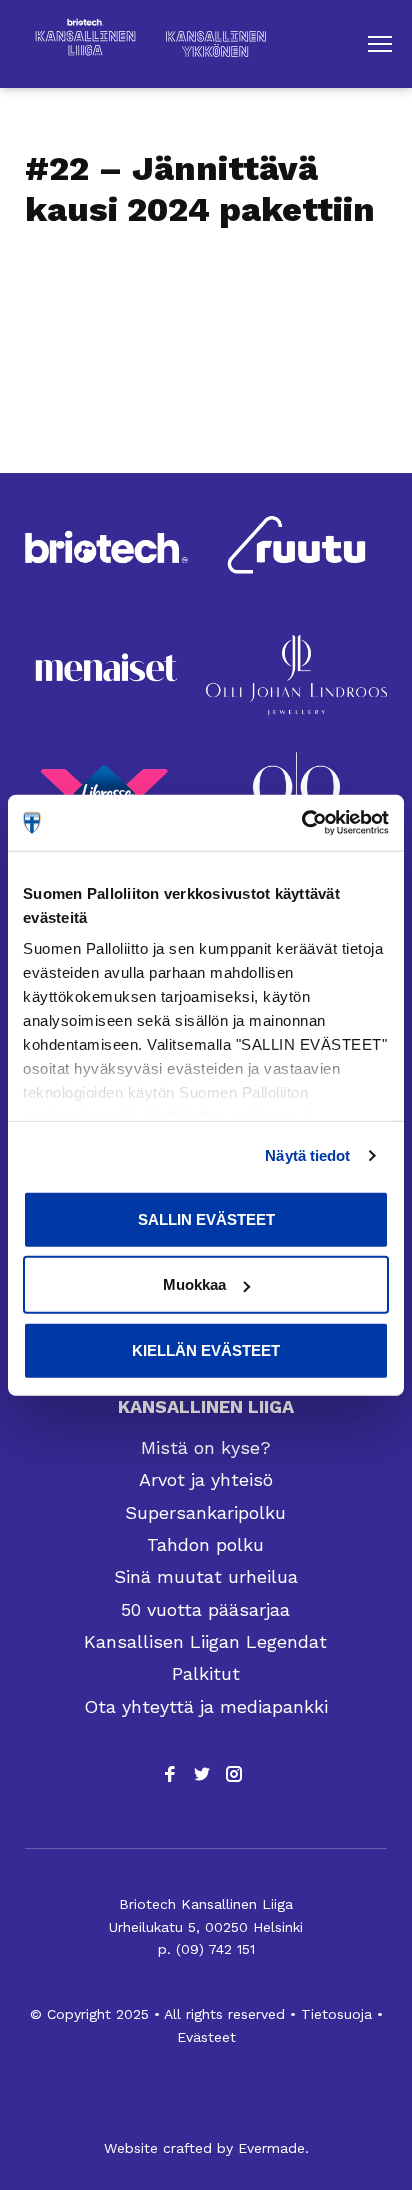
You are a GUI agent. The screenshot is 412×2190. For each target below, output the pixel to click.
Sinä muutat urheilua (206, 1576)
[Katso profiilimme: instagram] (234, 1774)
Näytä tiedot (307, 1155)
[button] (380, 44)
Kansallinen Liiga (206, 1406)
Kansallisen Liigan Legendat (205, 1641)
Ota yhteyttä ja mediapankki (206, 1706)
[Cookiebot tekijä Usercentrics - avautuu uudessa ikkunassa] (301, 823)
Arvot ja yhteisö (206, 1479)
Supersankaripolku (205, 1512)
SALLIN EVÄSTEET (206, 1218)
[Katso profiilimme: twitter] (202, 1774)
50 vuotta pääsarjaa (205, 1609)
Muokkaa (194, 1284)
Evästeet (206, 2037)
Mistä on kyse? (206, 1447)
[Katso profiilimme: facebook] (170, 1774)
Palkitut (206, 1673)
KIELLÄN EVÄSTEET (206, 1349)
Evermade (271, 2148)
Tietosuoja (336, 2014)
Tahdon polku (205, 1544)
